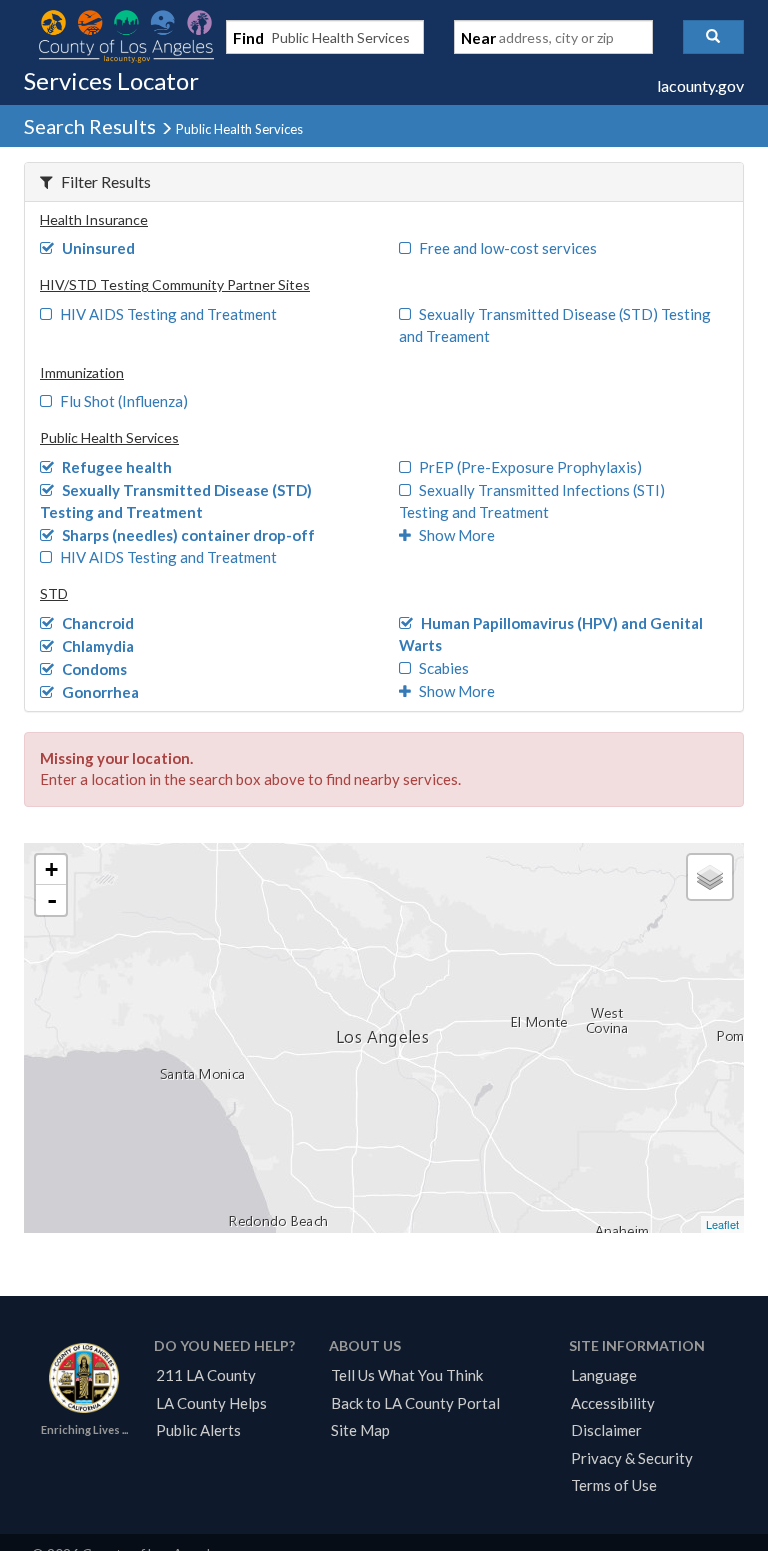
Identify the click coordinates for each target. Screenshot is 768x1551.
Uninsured (98, 248)
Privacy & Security (632, 1458)
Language (604, 1375)
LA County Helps (211, 1403)
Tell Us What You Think (407, 1375)
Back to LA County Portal (415, 1403)
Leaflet (722, 1224)
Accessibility (613, 1403)
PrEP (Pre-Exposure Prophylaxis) (530, 467)
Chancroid (98, 623)
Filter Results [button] (106, 181)
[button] (713, 37)
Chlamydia (98, 646)
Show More (457, 535)
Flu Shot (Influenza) (124, 401)
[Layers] (710, 877)
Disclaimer (606, 1430)
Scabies (444, 668)
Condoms (94, 669)
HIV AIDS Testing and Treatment (168, 314)
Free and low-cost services (508, 248)
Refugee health (117, 467)
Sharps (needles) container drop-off (188, 535)
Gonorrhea (100, 692)
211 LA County (206, 1375)
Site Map (360, 1430)
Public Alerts (198, 1430)
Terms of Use (614, 1485)
